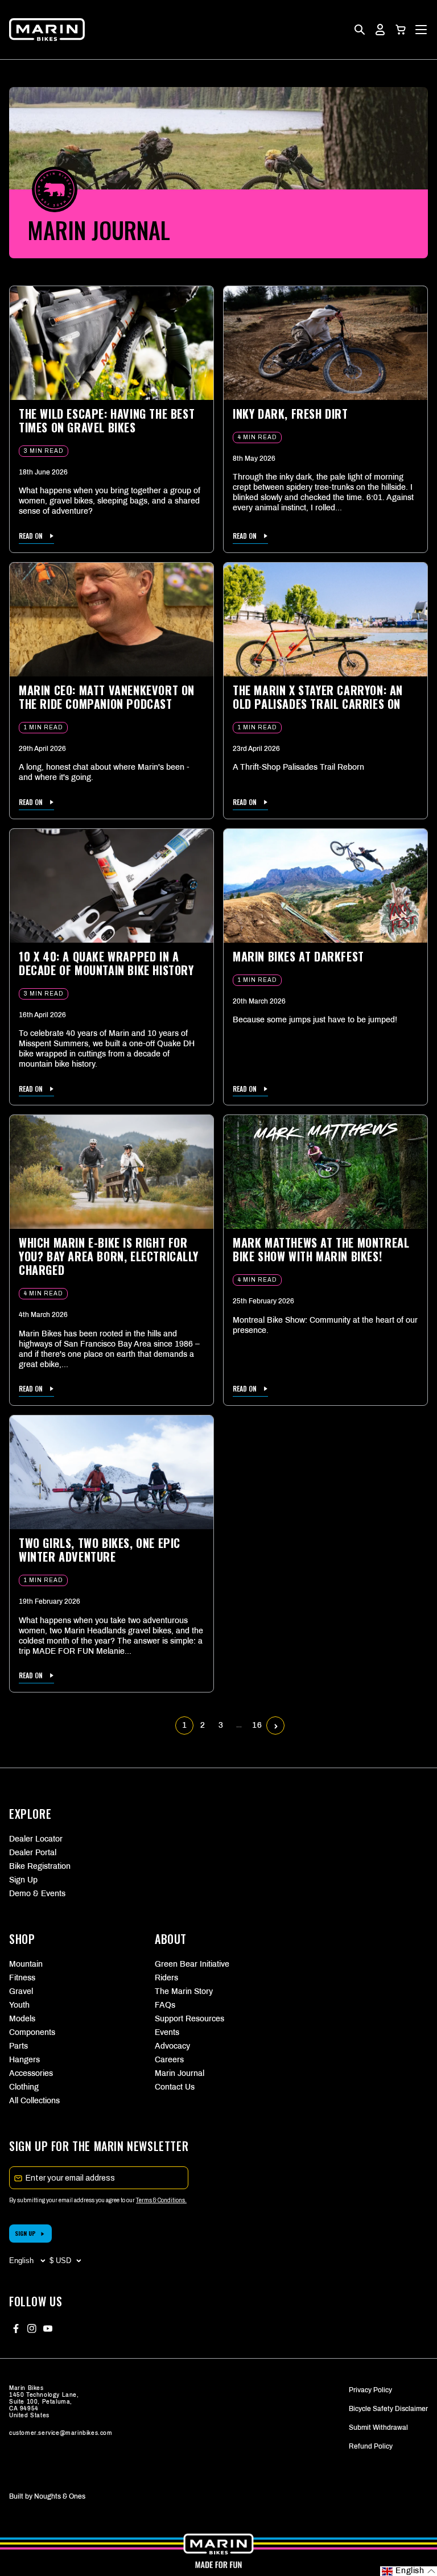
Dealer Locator (36, 1839)
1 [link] (185, 1725)
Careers (169, 2060)
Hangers (24, 2060)
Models (22, 2019)
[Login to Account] (380, 30)
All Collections (34, 2101)
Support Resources (189, 2019)
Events (167, 2032)
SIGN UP (25, 2233)
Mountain (26, 1964)
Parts (18, 2046)
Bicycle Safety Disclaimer (388, 2409)
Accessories (31, 2073)
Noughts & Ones (60, 2496)
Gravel (21, 1991)
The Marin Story (184, 1991)
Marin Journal (180, 2073)
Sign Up (23, 1880)
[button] (401, 30)
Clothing (24, 2087)
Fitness (22, 1978)
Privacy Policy (370, 2390)
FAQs (165, 2005)
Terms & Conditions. (161, 2200)
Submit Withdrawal (378, 2428)
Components (32, 2032)
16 (257, 1725)
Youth (19, 2005)
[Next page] (276, 1726)
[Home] (47, 30)
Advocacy (172, 2046)
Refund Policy (371, 2446)
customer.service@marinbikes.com (61, 2433)
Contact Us (175, 2087)
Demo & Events (37, 1894)
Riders (166, 1978)
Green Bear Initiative (192, 1964)
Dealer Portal (33, 1853)
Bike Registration (40, 1866)
